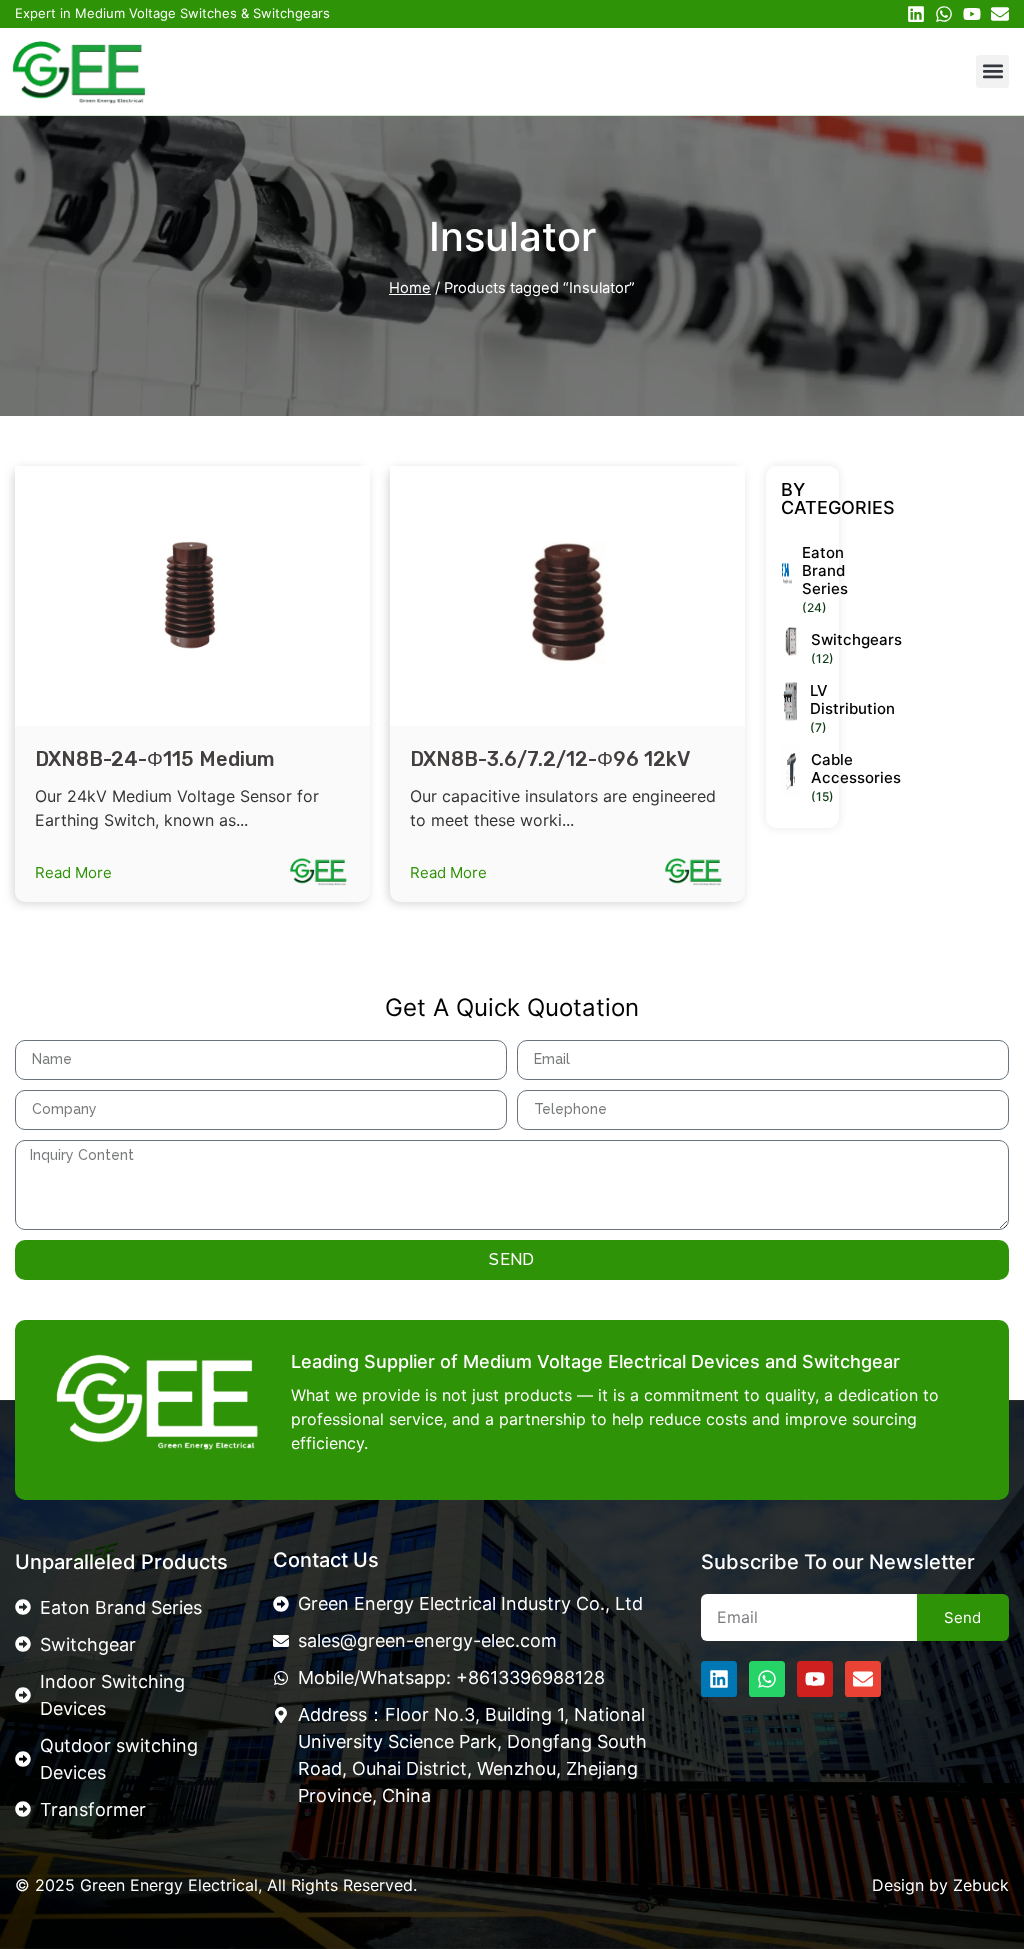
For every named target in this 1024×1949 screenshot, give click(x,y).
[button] (992, 71)
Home (410, 288)
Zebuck (981, 1885)
